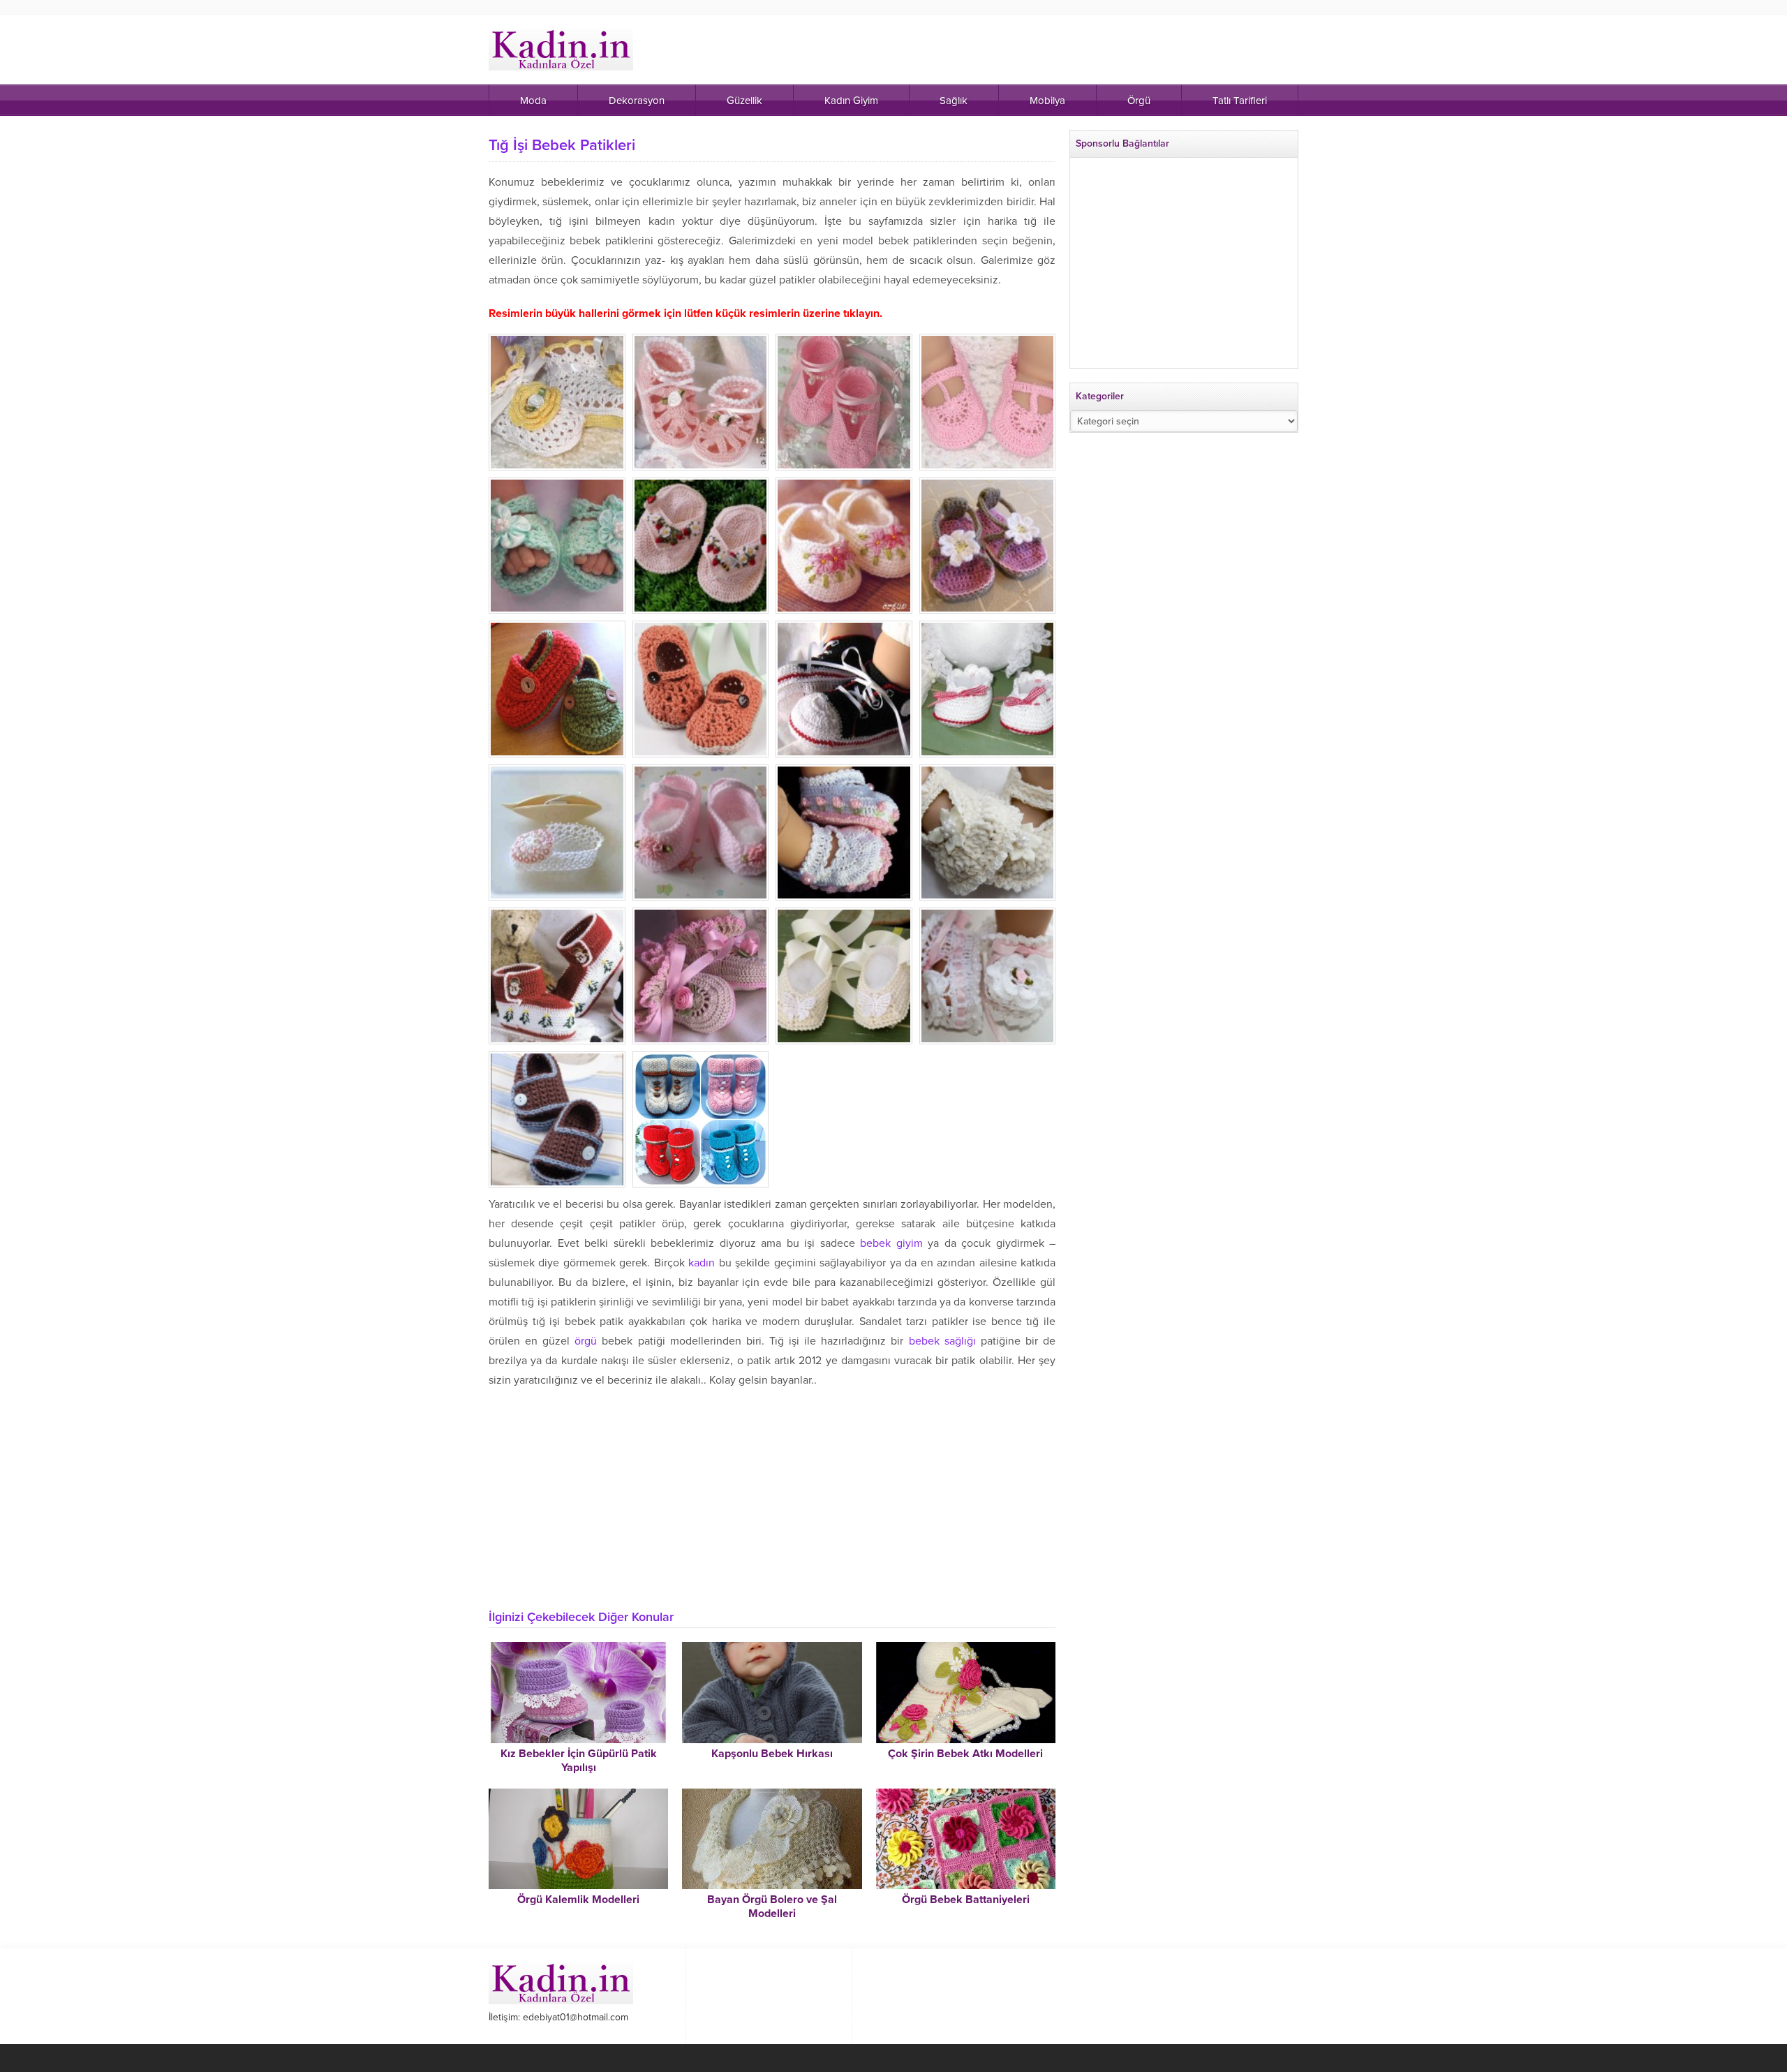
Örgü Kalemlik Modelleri (578, 1900)
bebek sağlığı (942, 1341)
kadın (702, 1263)
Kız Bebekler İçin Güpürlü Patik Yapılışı (579, 1761)
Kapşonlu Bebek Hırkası (772, 1754)
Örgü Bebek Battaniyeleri (966, 1900)
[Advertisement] (772, 1495)
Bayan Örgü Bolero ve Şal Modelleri (772, 1907)
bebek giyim (891, 1243)
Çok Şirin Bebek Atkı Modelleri (965, 1754)
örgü (586, 1341)
